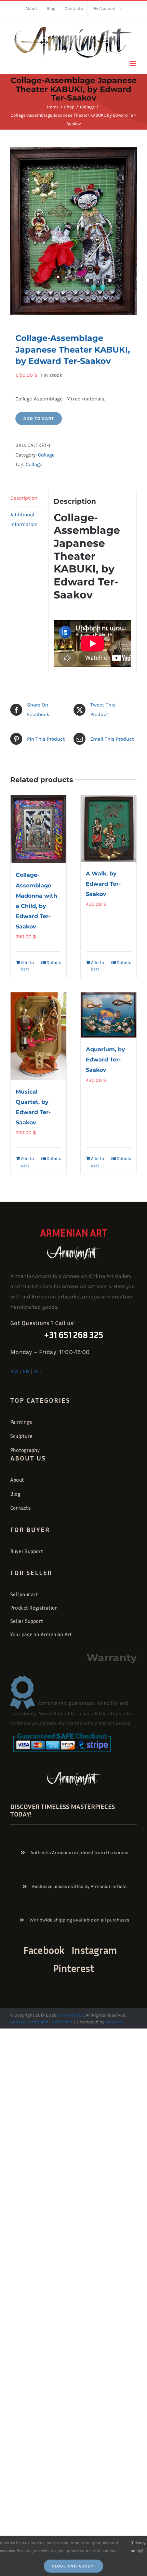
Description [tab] (24, 498)
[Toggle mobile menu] (133, 63)
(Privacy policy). (138, 2547)
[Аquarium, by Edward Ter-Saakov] (109, 1015)
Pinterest (74, 1968)
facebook (44, 1950)
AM (14, 1371)
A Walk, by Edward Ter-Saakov (103, 884)
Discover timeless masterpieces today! (63, 1810)
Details (54, 962)
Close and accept (73, 2566)
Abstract (113, 2022)
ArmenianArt (71, 2015)
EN (26, 1371)
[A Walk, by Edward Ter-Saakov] (109, 828)
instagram (94, 1950)
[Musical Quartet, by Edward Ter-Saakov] (38, 1036)
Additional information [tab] (24, 519)
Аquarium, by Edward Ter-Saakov (105, 1060)
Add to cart (39, 418)
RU (37, 1371)
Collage (46, 455)
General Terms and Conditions (41, 2022)
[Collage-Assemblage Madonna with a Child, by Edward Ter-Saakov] (38, 829)
